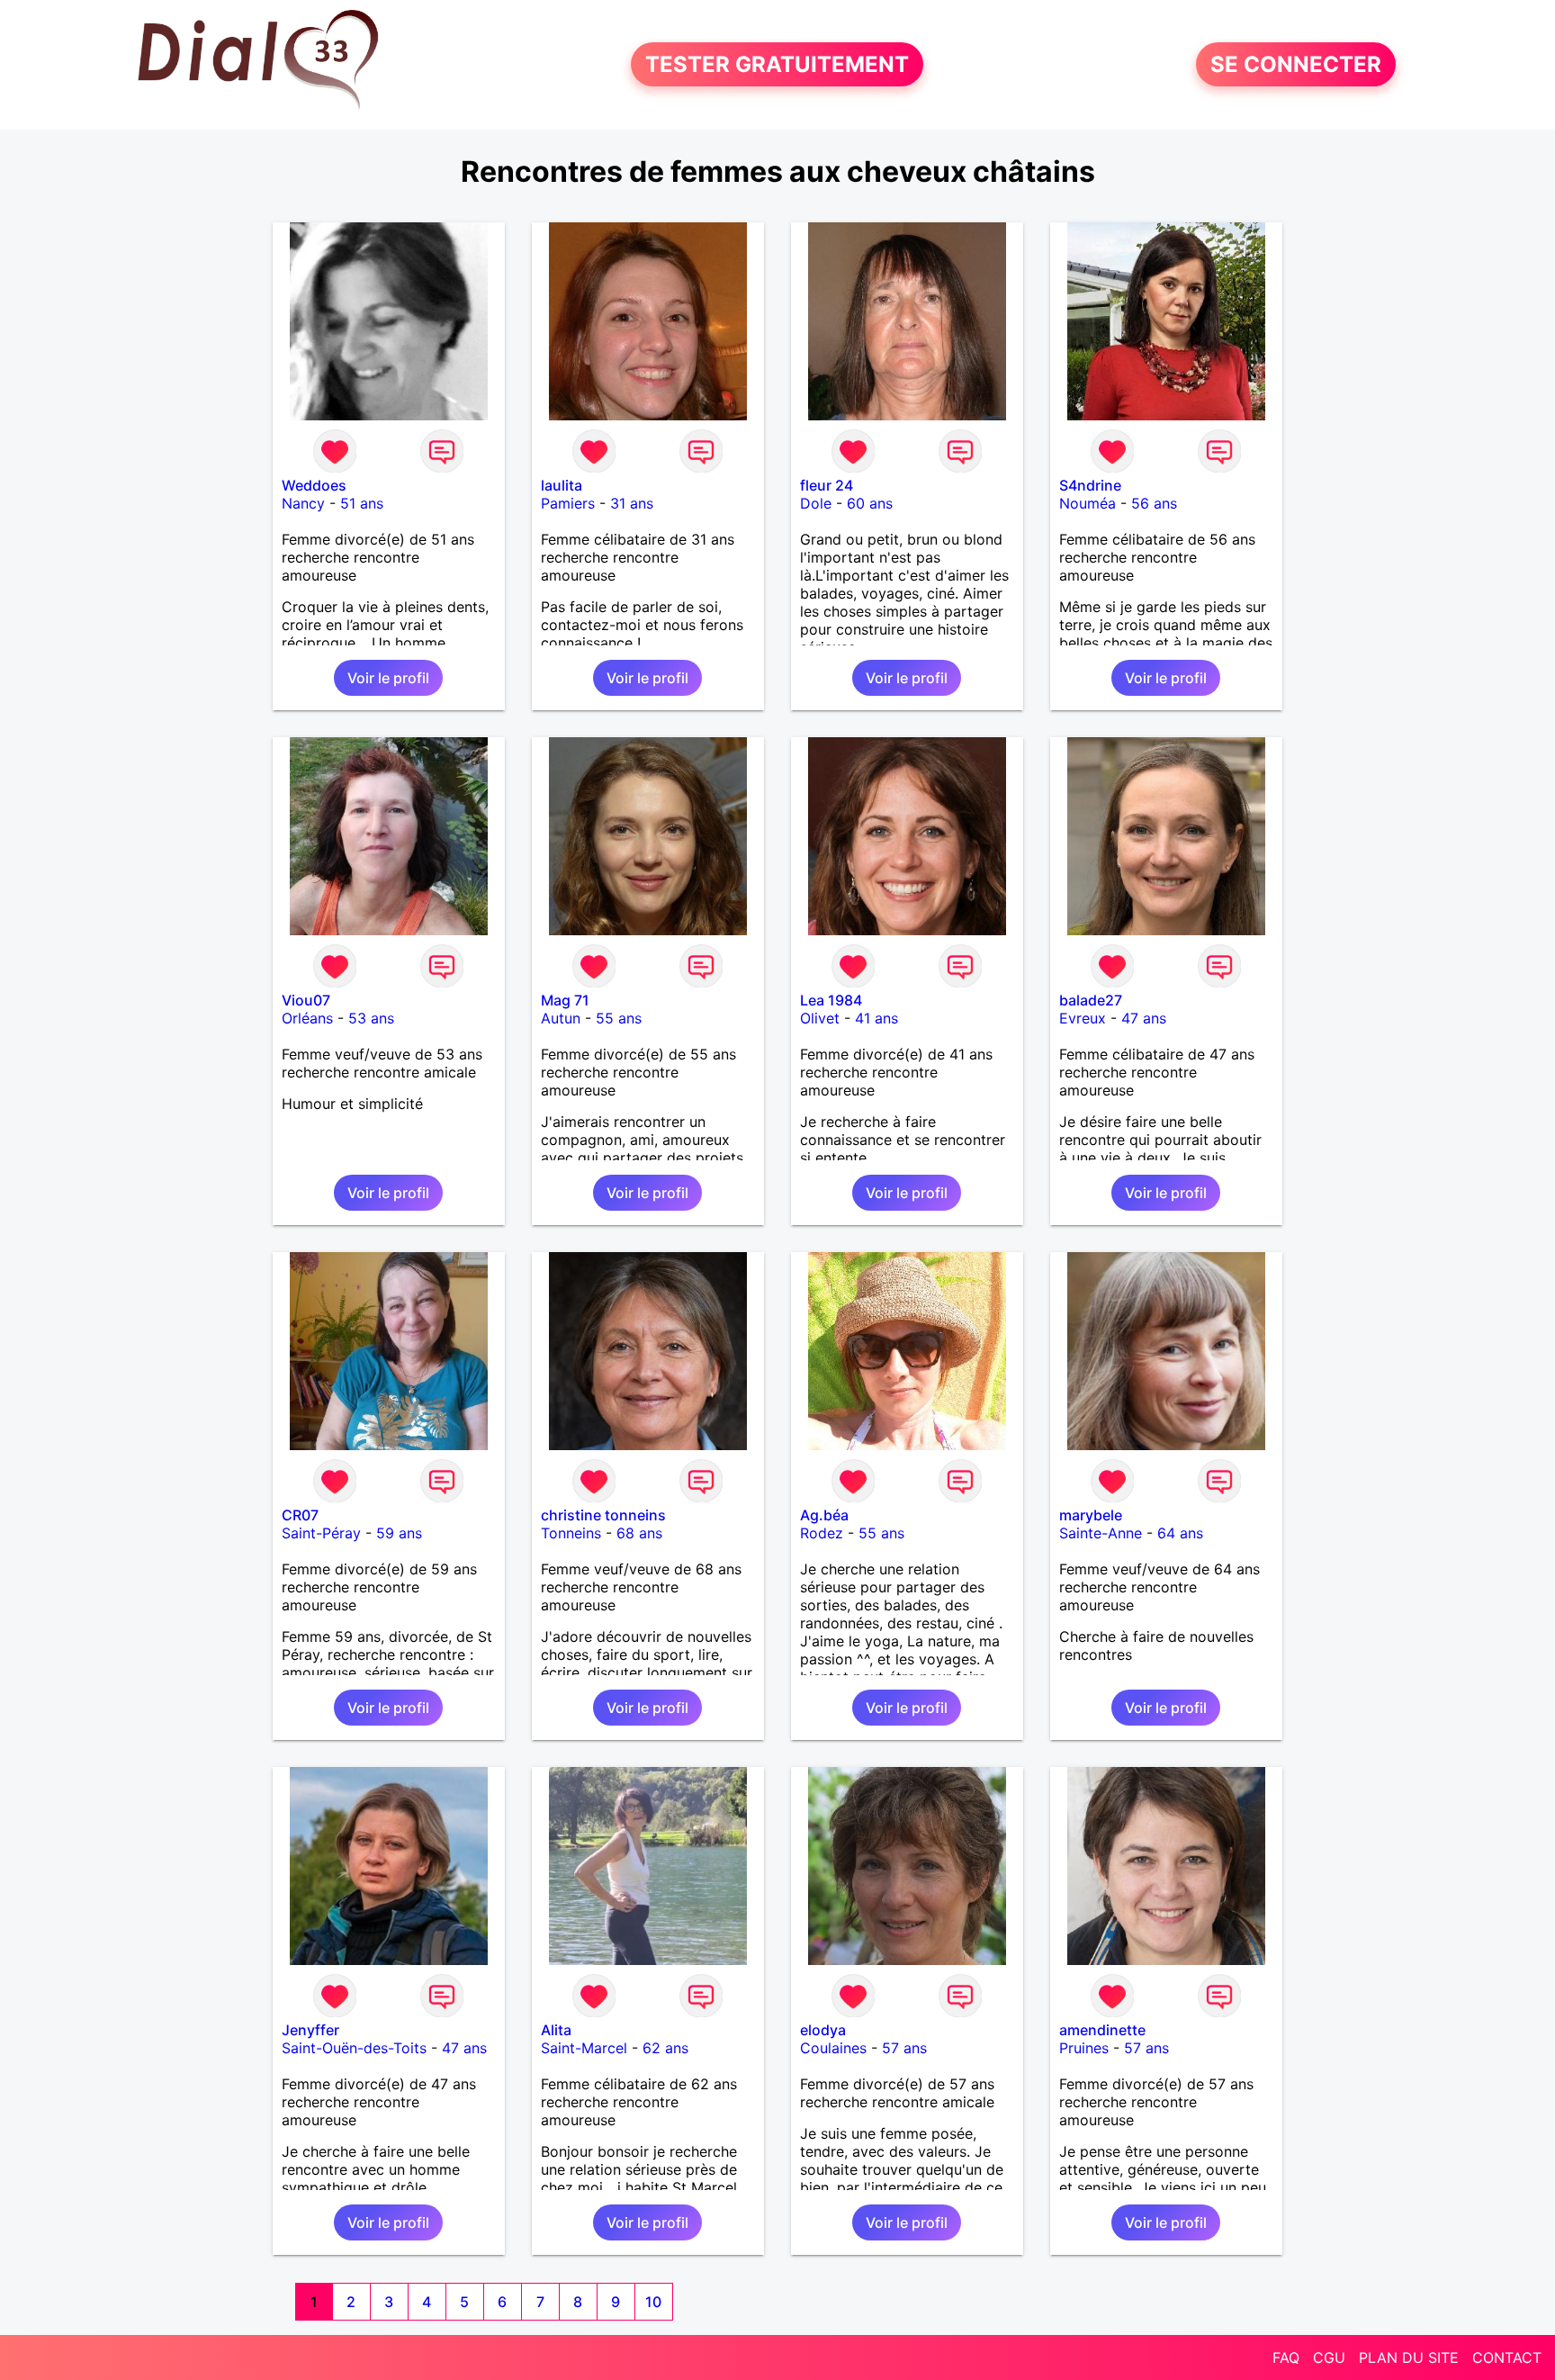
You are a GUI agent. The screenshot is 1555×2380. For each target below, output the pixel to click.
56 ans (1154, 503)
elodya (823, 2030)
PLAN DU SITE (1409, 2357)
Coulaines (833, 2048)
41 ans (876, 1018)
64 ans (1180, 1533)
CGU (1329, 2357)
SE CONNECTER (1296, 64)
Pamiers (568, 503)
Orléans (307, 1018)
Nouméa (1088, 503)
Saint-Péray (321, 1533)
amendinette (1102, 2030)
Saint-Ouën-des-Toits (354, 2048)
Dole (816, 503)
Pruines (1084, 2048)
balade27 (1091, 1000)
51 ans (362, 503)
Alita (556, 2030)
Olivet (820, 1018)
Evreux (1083, 1018)
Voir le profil (388, 678)
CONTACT (1507, 2357)
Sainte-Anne (1101, 1533)
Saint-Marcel (584, 2048)
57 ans (904, 2048)
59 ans (399, 1533)
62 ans (665, 2048)
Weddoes (314, 485)
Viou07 (306, 1000)
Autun (561, 1018)
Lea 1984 (831, 1000)
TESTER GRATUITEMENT (777, 64)
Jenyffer (310, 2030)
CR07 (300, 1515)
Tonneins (571, 1533)
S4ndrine (1090, 485)
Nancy (303, 503)
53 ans (371, 1018)
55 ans (619, 1018)
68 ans (639, 1533)
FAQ (1286, 2357)
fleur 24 (827, 485)
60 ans (870, 503)
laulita (562, 485)
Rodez (822, 1533)
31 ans (632, 503)
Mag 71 (565, 1000)
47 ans (1144, 1018)
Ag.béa (824, 1515)
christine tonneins (603, 1515)
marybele (1091, 1515)
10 (653, 2302)
